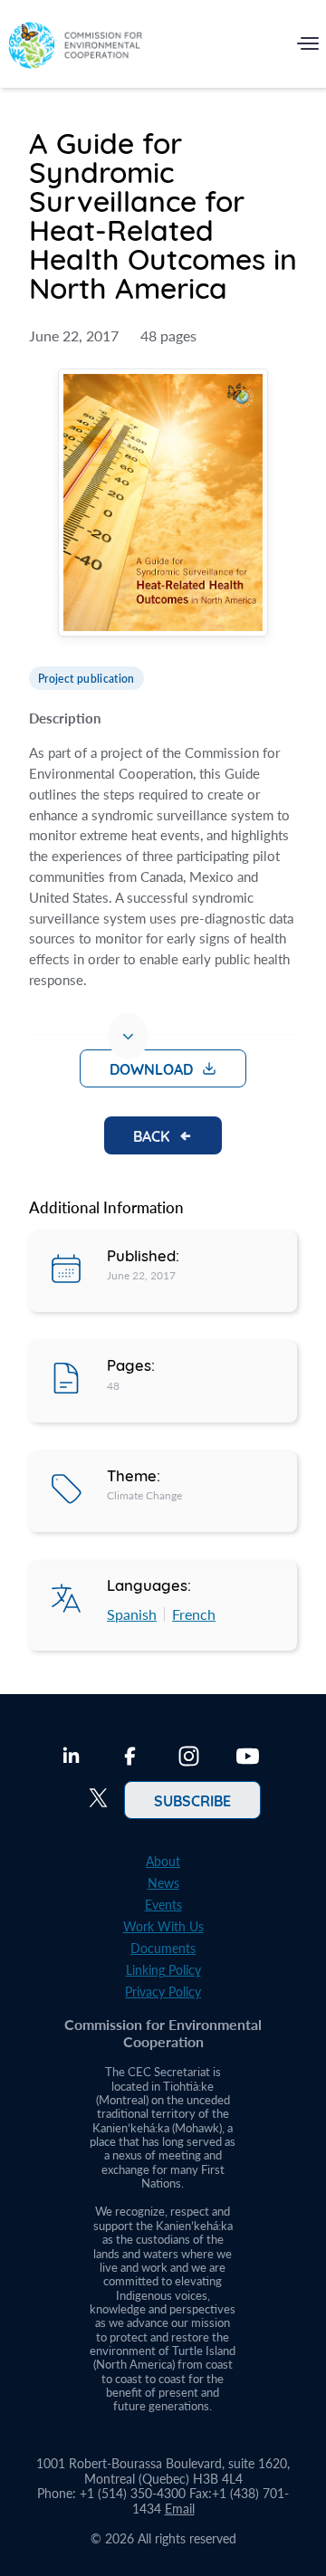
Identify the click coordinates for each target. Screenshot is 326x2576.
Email (180, 2509)
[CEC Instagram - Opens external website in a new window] (189, 1758)
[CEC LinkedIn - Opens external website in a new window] (71, 1758)
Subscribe (192, 1800)
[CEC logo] (75, 48)
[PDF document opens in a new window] (163, 505)
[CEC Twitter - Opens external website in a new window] (98, 1800)
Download (151, 1068)
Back (151, 1135)
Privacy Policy (163, 1992)
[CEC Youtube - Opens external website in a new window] (248, 1758)
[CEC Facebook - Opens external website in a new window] (130, 1758)
